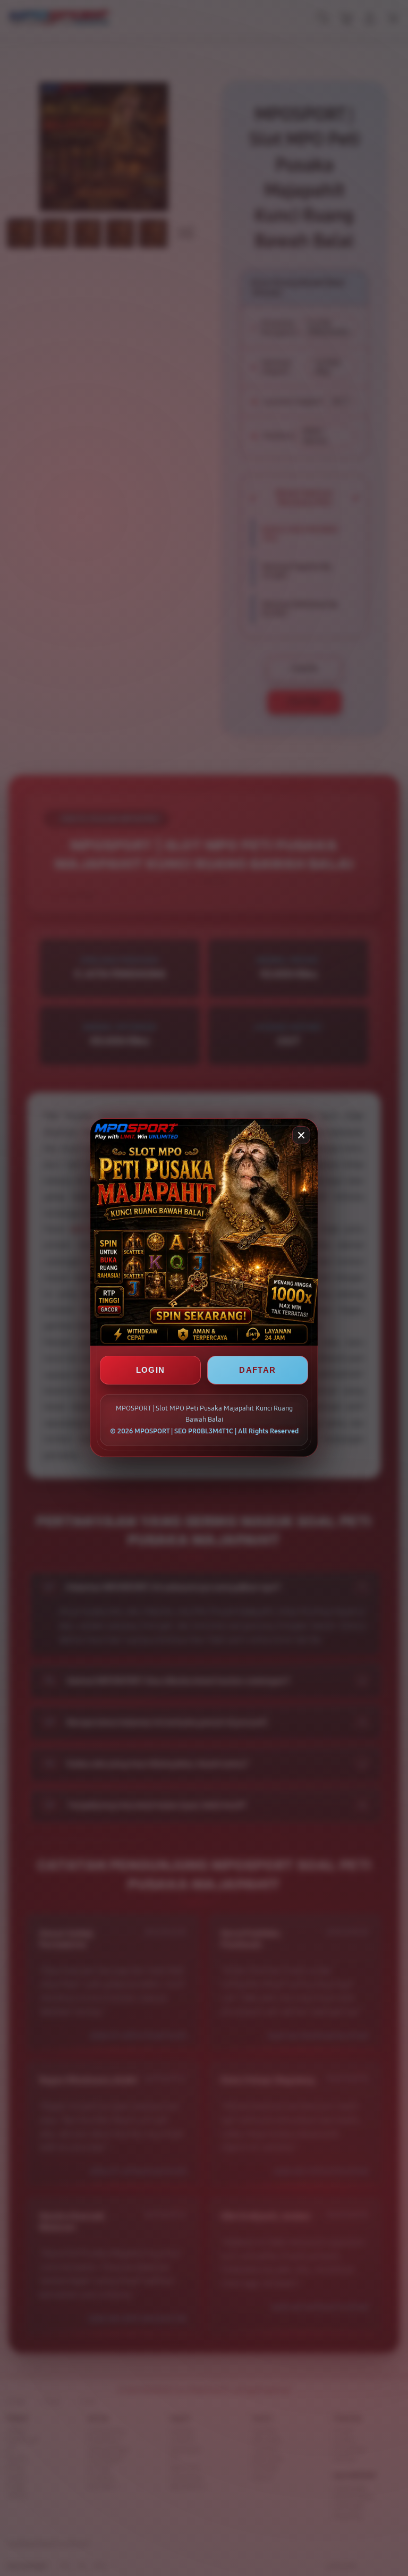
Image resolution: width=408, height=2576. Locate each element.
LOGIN (151, 1370)
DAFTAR (257, 1370)
